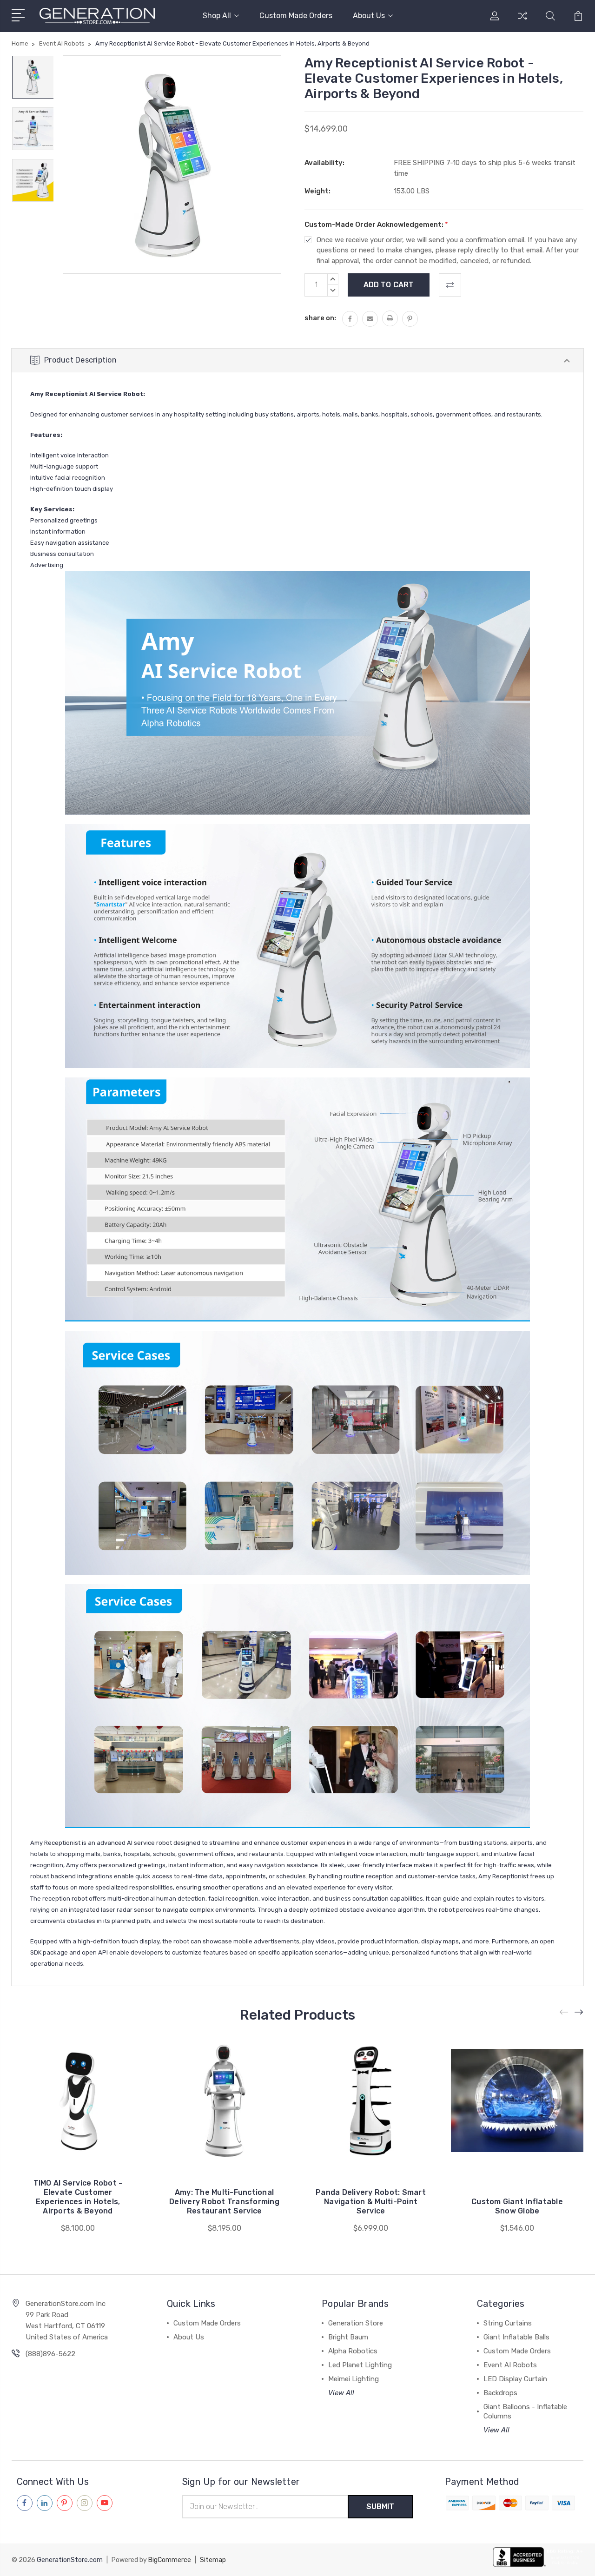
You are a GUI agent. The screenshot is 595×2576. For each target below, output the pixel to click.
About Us (369, 16)
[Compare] (522, 21)
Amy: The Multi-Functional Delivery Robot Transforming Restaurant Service (224, 2202)
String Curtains (508, 2323)
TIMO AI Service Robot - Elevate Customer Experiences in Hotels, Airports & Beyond (78, 2197)
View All (341, 2393)
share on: (320, 318)
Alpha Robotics (353, 2351)
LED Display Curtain (515, 2379)
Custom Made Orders (296, 16)
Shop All (217, 16)
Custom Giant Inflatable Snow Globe (517, 2206)
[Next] (579, 2012)
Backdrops (500, 2393)
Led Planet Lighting (360, 2365)
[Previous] (564, 2012)
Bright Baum (348, 2337)
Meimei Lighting (354, 2379)
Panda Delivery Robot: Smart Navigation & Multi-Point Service (371, 2202)
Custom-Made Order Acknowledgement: (376, 225)
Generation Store (356, 2323)
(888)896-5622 (50, 2354)
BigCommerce (170, 2560)
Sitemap (213, 2560)
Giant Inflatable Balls (516, 2337)
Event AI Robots (510, 2365)
